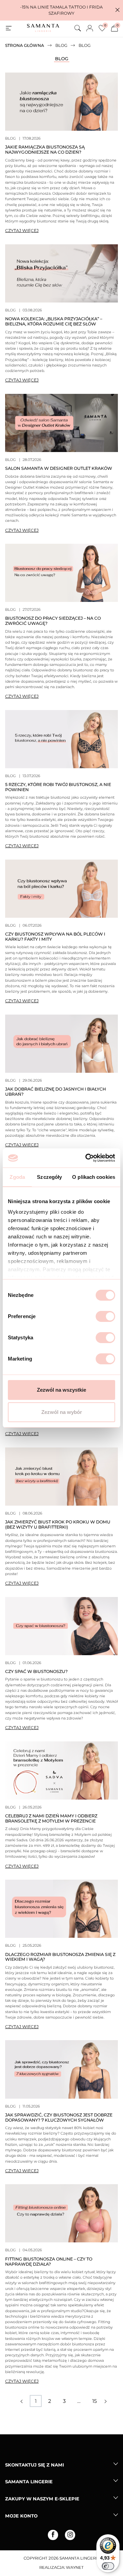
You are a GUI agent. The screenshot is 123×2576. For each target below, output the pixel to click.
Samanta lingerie (29, 2482)
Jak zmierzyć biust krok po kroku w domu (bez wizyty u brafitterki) (58, 1524)
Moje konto (21, 2516)
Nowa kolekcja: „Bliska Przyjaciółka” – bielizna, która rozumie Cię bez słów (54, 321)
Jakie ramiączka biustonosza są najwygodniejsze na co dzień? (45, 150)
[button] (118, 10)
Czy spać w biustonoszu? (36, 1671)
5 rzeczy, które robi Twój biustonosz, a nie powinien (58, 787)
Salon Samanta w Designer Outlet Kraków (59, 468)
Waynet (75, 2567)
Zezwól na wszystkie (61, 1390)
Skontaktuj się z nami (35, 2465)
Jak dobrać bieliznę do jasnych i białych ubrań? (56, 1092)
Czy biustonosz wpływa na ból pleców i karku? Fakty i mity (55, 937)
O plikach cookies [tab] (94, 1177)
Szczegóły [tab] (49, 1177)
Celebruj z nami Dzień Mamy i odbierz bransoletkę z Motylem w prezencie (51, 1818)
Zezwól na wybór (62, 1412)
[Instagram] (70, 2535)
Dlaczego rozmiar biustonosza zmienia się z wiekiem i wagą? (60, 1957)
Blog (62, 59)
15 (94, 2401)
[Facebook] (53, 2535)
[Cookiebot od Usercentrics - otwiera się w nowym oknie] (87, 1158)
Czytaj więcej (22, 230)
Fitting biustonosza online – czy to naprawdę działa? (49, 2262)
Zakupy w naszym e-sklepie (42, 2499)
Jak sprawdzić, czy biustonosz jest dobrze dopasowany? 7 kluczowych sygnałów (59, 2117)
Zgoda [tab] (17, 1177)
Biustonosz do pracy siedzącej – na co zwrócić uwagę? (53, 621)
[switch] (105, 1316)
